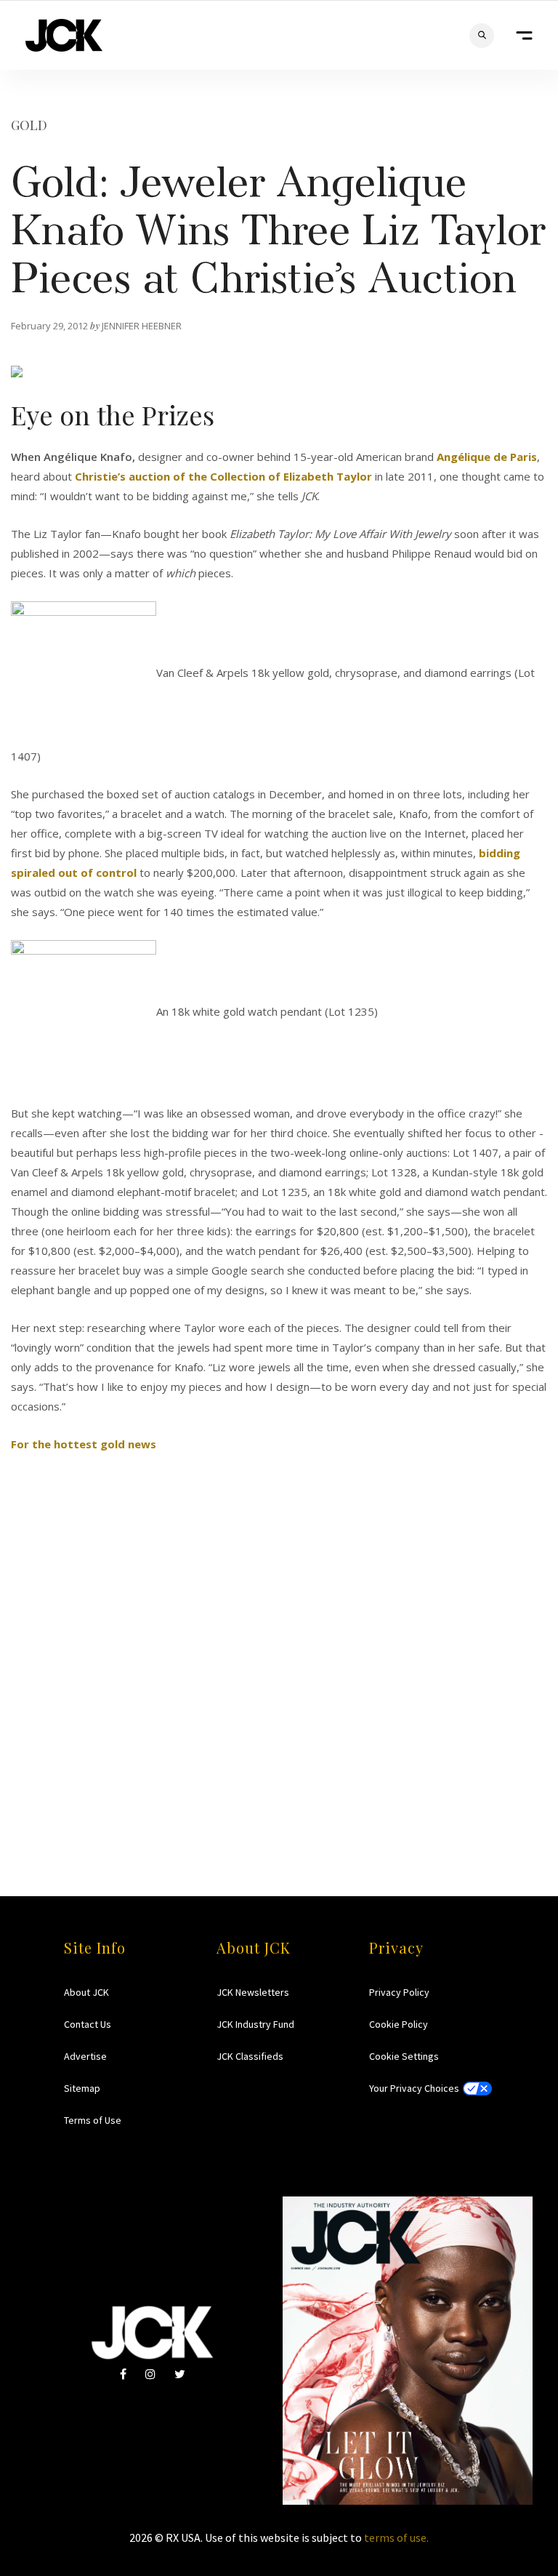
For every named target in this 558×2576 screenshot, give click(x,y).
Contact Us (88, 2024)
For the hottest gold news (84, 1444)
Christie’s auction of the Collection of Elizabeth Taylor (223, 476)
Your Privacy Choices (414, 2088)
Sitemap (82, 2088)
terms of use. (396, 2537)
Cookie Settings (404, 2056)
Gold (29, 125)
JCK (64, 35)
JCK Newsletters (253, 1992)
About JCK (86, 1992)
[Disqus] (279, 1636)
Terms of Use (93, 2120)
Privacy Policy (399, 1992)
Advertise (85, 2056)
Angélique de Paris (487, 457)
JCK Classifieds (250, 2056)
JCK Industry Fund (255, 2024)
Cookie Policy (399, 2024)
